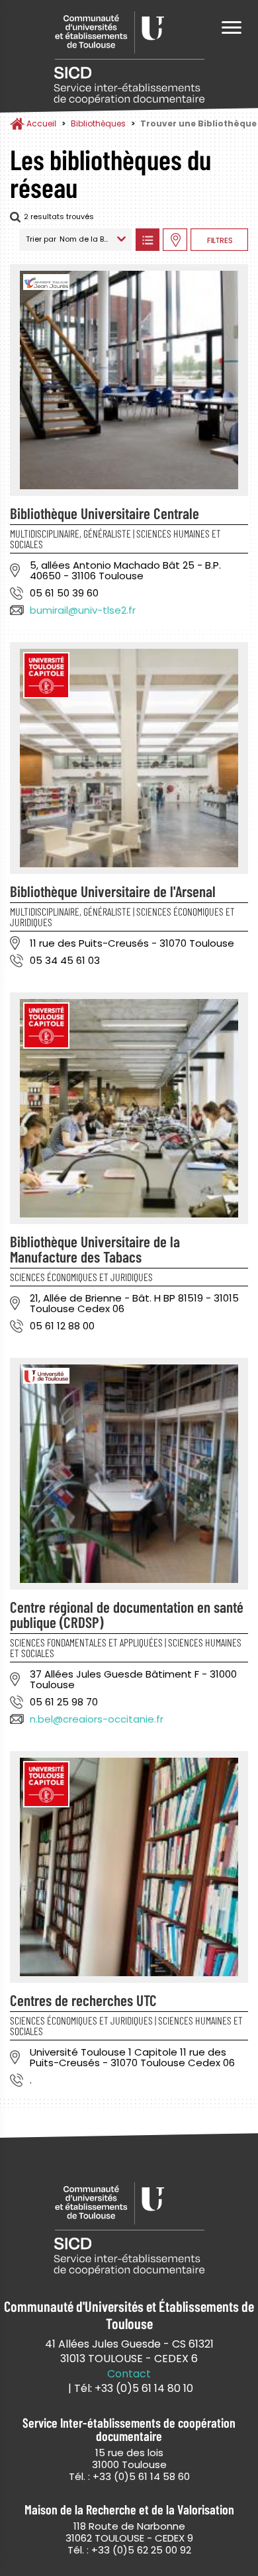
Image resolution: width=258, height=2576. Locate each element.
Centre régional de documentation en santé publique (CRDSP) (127, 1614)
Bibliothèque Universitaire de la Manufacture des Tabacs (95, 1249)
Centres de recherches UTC (83, 2000)
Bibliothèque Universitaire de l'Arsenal (113, 891)
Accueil (41, 123)
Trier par (41, 239)
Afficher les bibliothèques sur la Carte (175, 240)
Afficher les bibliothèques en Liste (147, 240)
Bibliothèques (98, 123)
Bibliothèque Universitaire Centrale (105, 513)
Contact (129, 2374)
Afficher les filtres (219, 240)
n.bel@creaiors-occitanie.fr (97, 1719)
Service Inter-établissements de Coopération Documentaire (129, 58)
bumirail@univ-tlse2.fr (83, 610)
